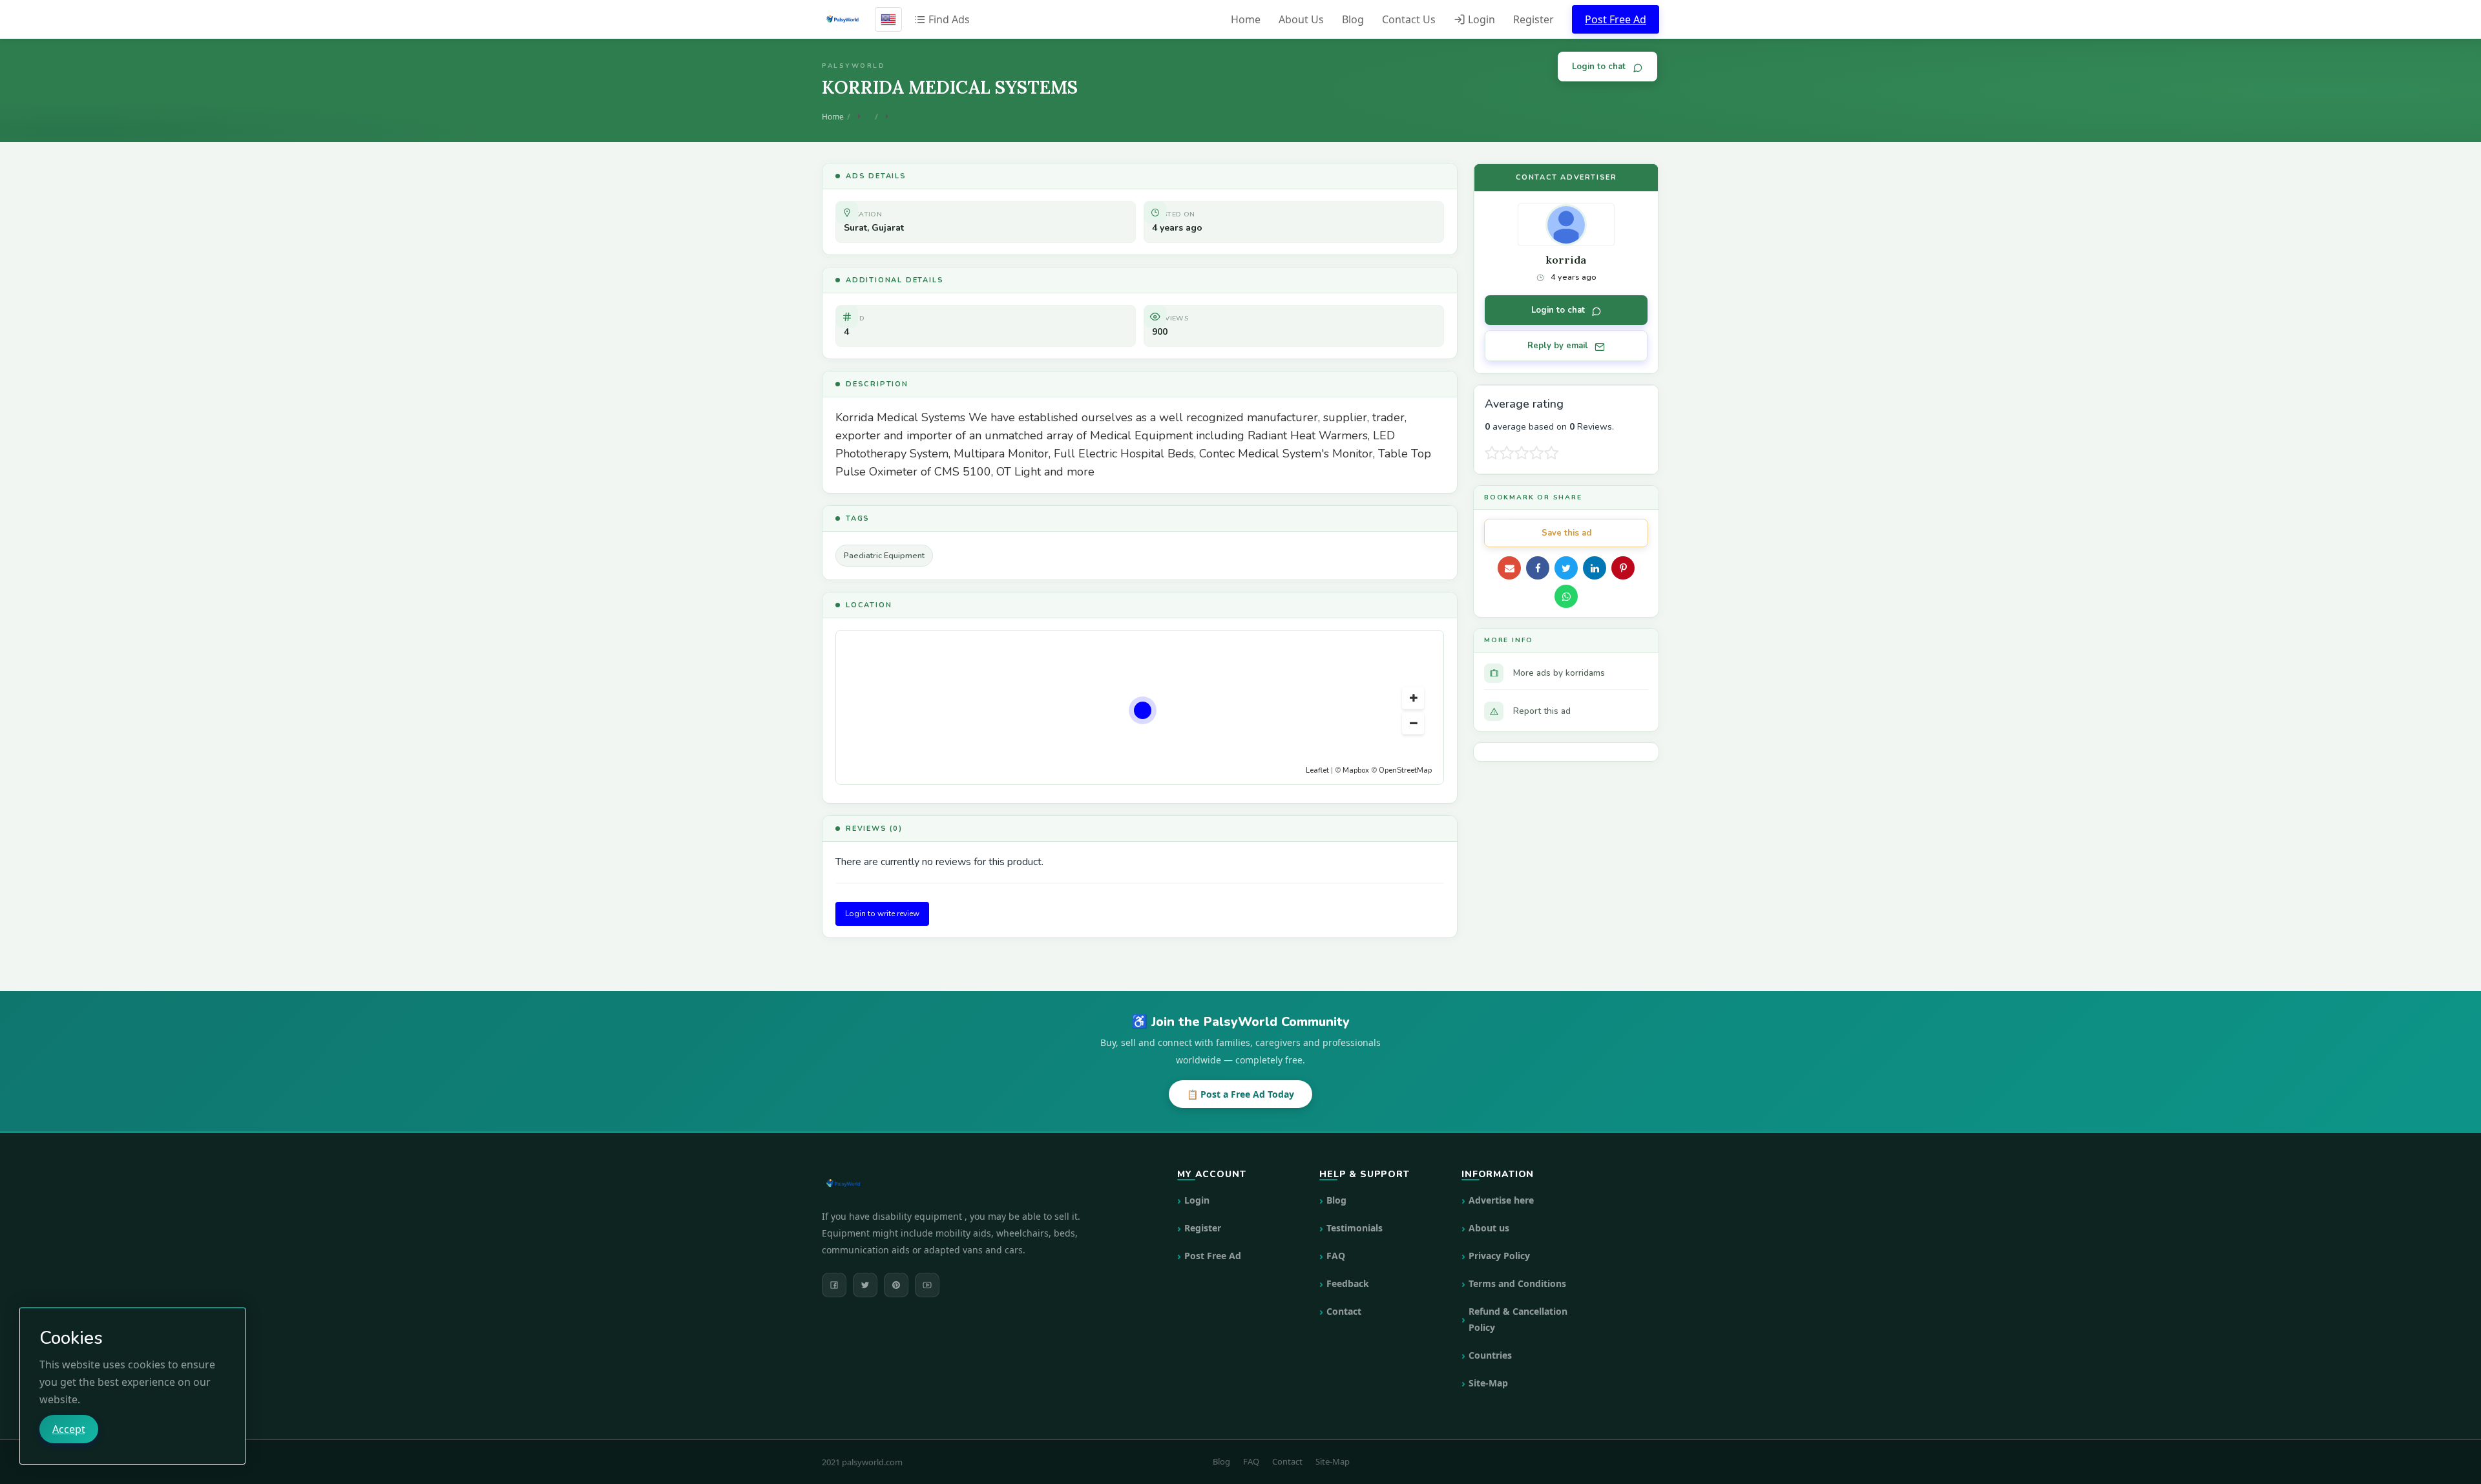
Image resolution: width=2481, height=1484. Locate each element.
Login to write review (882, 914)
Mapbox (1356, 770)
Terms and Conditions (1517, 1283)
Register (1534, 19)
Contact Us (1409, 19)
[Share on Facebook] (1538, 568)
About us (1489, 1228)
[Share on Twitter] (1566, 568)
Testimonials (1355, 1228)
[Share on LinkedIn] (1595, 568)
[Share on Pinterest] (1623, 568)
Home (1246, 19)
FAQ (1336, 1256)
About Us (1301, 19)
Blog (1353, 19)
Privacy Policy (1499, 1256)
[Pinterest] (896, 1285)
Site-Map (1488, 1383)
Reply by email (1558, 346)
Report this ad (1542, 711)
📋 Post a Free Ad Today (1240, 1094)
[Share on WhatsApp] (1566, 596)
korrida (1566, 260)
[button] (1413, 698)
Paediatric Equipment (884, 555)
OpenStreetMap (1405, 770)
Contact (1344, 1311)
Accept (69, 1429)
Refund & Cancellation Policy (1518, 1319)
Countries (1490, 1355)
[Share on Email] (1509, 568)
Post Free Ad (1616, 19)
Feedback (1348, 1283)
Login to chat (1599, 67)
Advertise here (1501, 1200)
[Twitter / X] (865, 1285)
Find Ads (948, 19)
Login (1480, 19)
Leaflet (1317, 770)
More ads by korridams (1559, 673)
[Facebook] (834, 1285)
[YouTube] (927, 1285)
